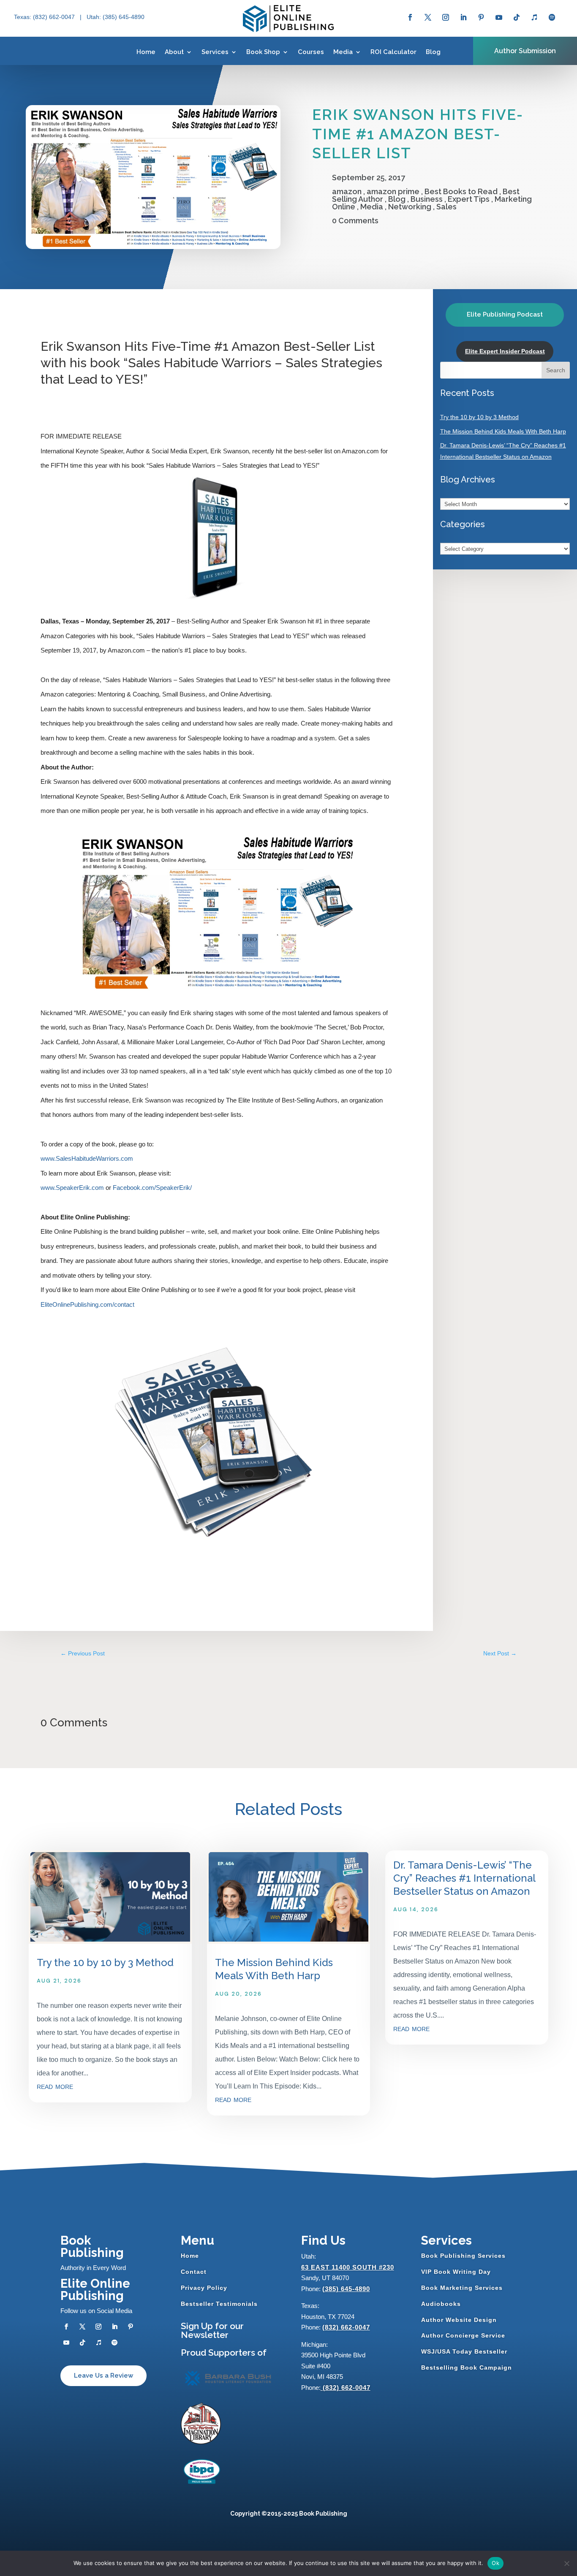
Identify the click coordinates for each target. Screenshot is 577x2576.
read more (55, 2086)
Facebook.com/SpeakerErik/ (152, 1188)
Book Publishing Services (463, 2256)
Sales (446, 207)
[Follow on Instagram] (446, 17)
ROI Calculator (393, 52)
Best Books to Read (461, 191)
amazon (347, 191)
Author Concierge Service (463, 2335)
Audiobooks (441, 2304)
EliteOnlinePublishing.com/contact (87, 1304)
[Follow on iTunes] (534, 17)
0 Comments (355, 221)
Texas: (23, 17)
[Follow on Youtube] (499, 17)
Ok (495, 2563)
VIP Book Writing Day (456, 2272)
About (174, 52)
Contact (194, 2272)
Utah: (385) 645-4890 (116, 17)
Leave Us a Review (103, 2376)
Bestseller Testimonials (219, 2304)
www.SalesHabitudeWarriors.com (87, 1158)
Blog (433, 52)
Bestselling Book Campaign (467, 2367)
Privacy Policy (204, 2288)
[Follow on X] (428, 17)
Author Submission (525, 51)
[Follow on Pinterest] (481, 17)
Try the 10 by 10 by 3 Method (479, 417)
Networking (410, 207)
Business (427, 199)
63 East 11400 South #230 (348, 2267)
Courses (311, 52)
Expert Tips (469, 199)
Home (146, 52)
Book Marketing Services (462, 2288)
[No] (566, 2563)
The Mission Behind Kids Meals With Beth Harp (503, 431)
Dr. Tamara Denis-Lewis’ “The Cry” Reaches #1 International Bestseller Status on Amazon (464, 1878)
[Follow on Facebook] (410, 17)
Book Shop (263, 52)
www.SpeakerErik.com (72, 1188)
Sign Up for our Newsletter (212, 2330)
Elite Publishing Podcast (505, 314)
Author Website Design (459, 2320)
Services (215, 52)
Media (343, 52)
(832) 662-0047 (346, 2327)
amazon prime (393, 191)
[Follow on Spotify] (552, 17)
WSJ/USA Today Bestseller (464, 2351)
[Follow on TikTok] (517, 17)
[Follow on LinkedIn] (463, 17)
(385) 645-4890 (346, 2289)
